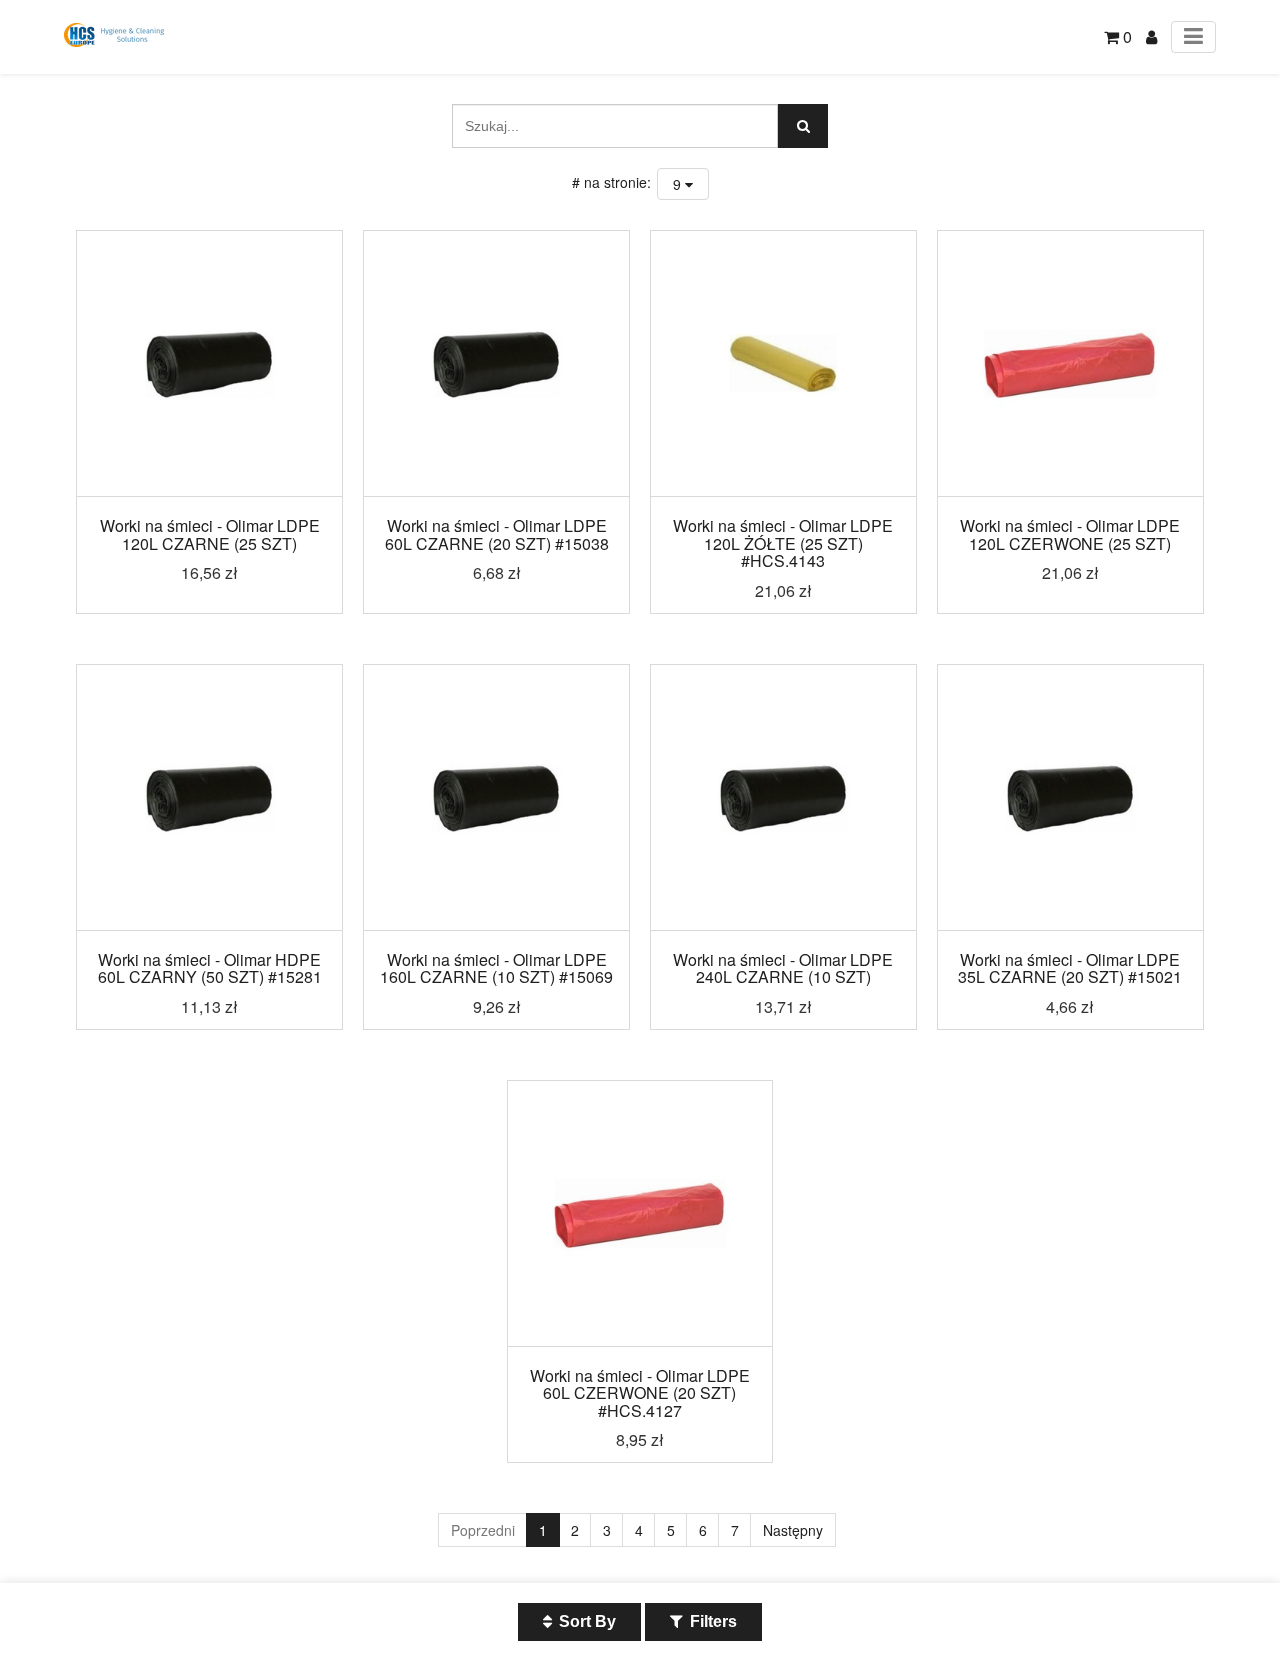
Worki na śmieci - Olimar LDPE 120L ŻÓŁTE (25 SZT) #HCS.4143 (783, 543)
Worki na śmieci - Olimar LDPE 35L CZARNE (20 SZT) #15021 (1070, 968)
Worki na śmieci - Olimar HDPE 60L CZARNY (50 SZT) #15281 (210, 968)
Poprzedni (483, 1530)
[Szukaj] (803, 126)
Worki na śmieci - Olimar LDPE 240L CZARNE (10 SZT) (783, 968)
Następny (793, 1530)
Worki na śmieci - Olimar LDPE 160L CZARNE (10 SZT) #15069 (496, 968)
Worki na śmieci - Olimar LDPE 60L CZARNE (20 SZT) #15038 (497, 534)
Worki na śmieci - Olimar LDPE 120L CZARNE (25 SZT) (210, 534)
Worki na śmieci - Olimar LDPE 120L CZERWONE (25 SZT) (1070, 534)
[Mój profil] (1151, 36)
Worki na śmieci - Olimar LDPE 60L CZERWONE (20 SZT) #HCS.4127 (640, 1393)
